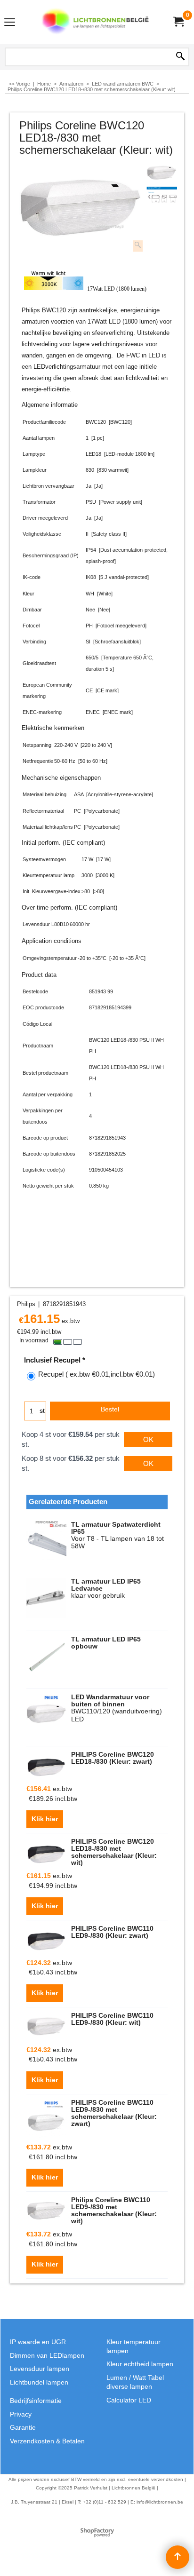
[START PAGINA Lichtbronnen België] (95, 22)
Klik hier (45, 1819)
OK (148, 1439)
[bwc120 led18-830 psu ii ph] (162, 195)
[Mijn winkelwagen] (178, 22)
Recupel (97, 1374)
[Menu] (10, 23)
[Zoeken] (180, 57)
